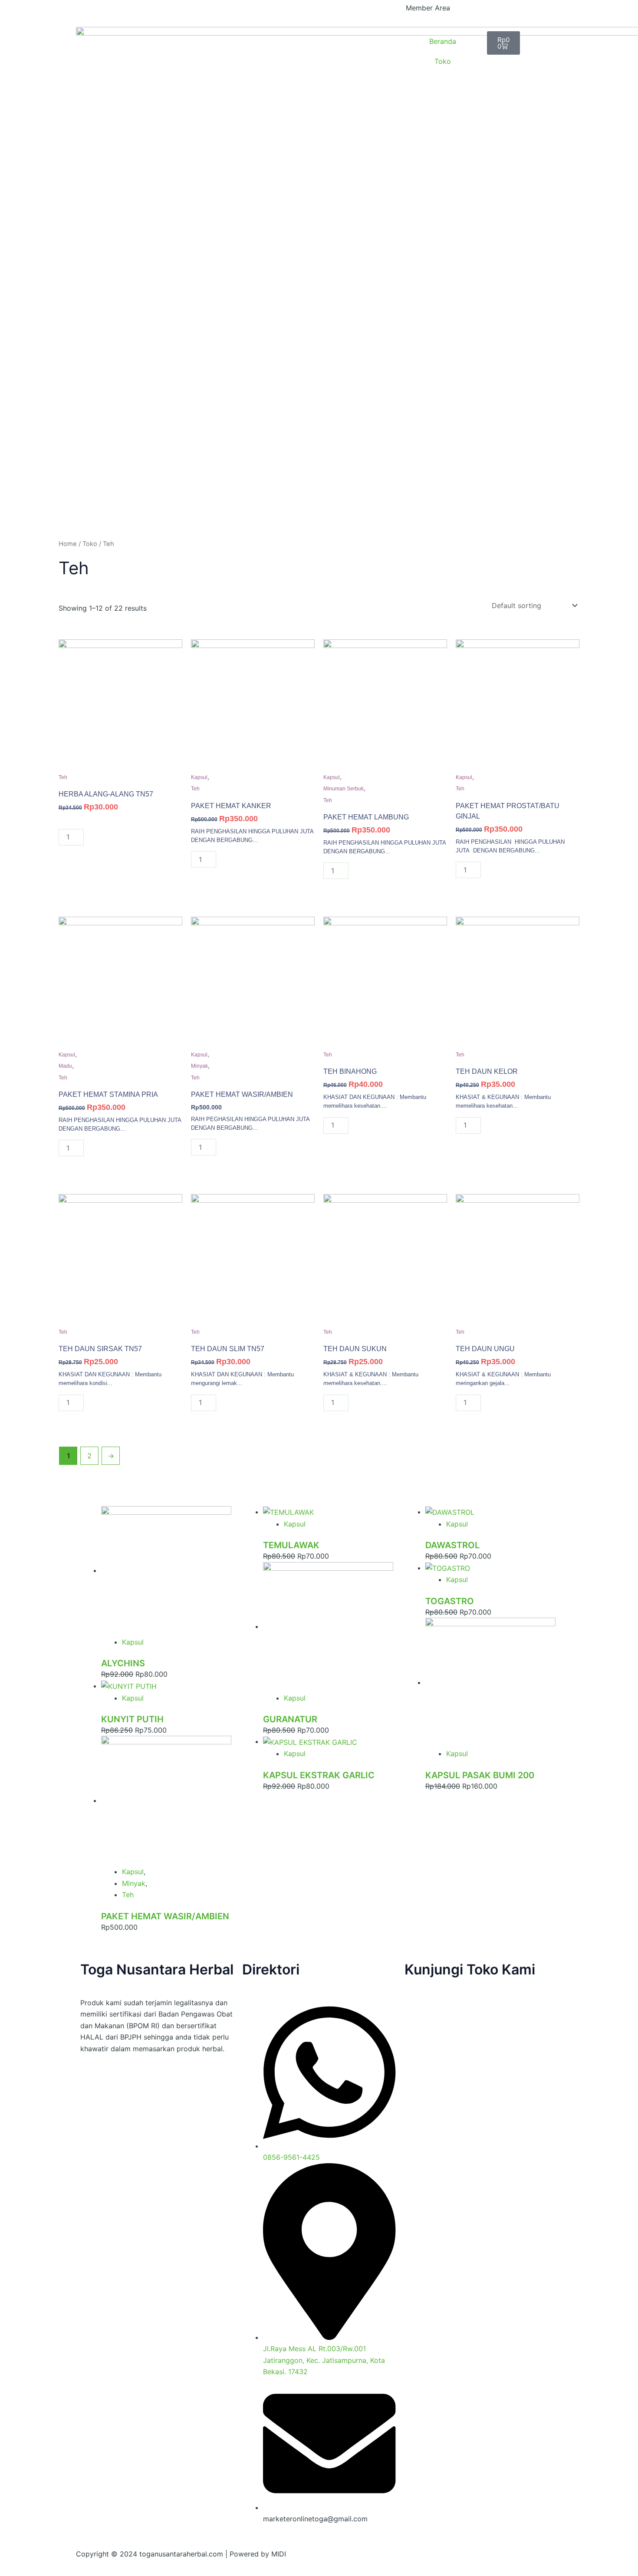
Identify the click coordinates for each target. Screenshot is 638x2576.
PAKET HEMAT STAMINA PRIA (108, 1094)
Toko (443, 61)
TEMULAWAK (291, 1545)
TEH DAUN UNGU (485, 1349)
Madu (65, 1066)
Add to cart (115, 838)
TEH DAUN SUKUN (355, 1349)
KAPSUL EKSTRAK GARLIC (319, 1775)
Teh (63, 777)
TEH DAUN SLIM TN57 (228, 1349)
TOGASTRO (450, 1601)
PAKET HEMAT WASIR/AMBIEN (242, 1094)
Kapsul (199, 777)
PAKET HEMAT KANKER (231, 806)
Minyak (199, 1066)
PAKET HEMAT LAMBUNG (366, 817)
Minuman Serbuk (344, 789)
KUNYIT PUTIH (132, 1719)
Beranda (443, 41)
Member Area (428, 8)
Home (68, 544)
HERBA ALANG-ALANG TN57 (106, 794)
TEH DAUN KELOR (487, 1071)
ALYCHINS (123, 1663)
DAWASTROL (452, 1545)
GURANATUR (290, 1719)
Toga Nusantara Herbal (157, 1969)
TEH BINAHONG (350, 1071)
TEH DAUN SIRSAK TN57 (100, 1349)
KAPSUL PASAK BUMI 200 (480, 1775)
